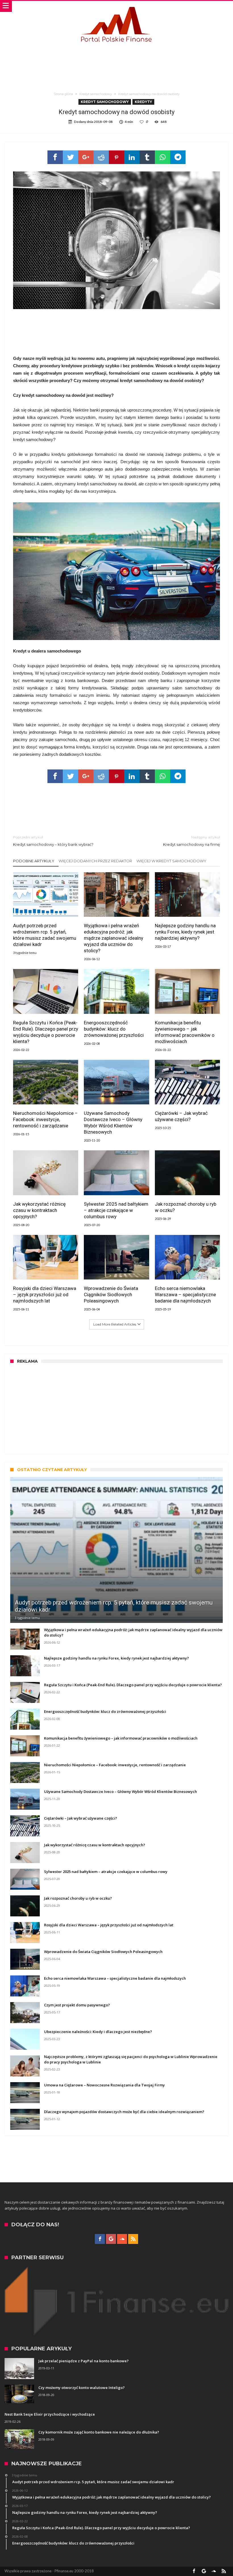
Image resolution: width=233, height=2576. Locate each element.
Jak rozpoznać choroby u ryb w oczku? (186, 1207)
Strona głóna (63, 94)
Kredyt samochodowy (96, 94)
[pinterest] (116, 157)
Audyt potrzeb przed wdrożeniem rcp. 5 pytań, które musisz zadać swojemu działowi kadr (45, 935)
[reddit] (101, 157)
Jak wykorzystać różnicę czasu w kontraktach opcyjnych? (39, 1210)
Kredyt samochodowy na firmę (192, 841)
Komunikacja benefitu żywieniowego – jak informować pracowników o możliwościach (185, 1032)
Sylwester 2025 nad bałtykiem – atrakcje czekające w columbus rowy (116, 1210)
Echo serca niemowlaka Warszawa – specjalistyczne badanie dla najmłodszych (185, 1295)
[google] (86, 157)
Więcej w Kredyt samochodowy (171, 861)
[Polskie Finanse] (116, 6)
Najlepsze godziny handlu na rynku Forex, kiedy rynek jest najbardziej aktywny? (185, 932)
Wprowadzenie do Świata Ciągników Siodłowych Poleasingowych (111, 1295)
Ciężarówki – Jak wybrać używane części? (181, 1116)
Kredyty (143, 102)
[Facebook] (100, 2239)
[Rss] (133, 2239)
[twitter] (70, 157)
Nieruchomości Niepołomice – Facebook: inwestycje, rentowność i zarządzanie (45, 1119)
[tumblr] (147, 157)
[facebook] (55, 157)
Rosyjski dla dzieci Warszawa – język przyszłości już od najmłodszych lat (45, 1295)
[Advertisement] (116, 62)
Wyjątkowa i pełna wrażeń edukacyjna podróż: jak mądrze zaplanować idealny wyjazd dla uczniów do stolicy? (114, 938)
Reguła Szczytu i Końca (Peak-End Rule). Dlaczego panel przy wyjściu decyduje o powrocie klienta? (46, 1032)
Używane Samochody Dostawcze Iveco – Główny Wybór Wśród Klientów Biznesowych (113, 1123)
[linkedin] (132, 157)
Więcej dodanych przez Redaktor (95, 861)
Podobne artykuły (34, 861)
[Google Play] (111, 2239)
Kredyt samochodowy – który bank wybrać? (53, 841)
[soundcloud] (122, 2239)
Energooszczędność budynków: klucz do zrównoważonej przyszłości (114, 1029)
